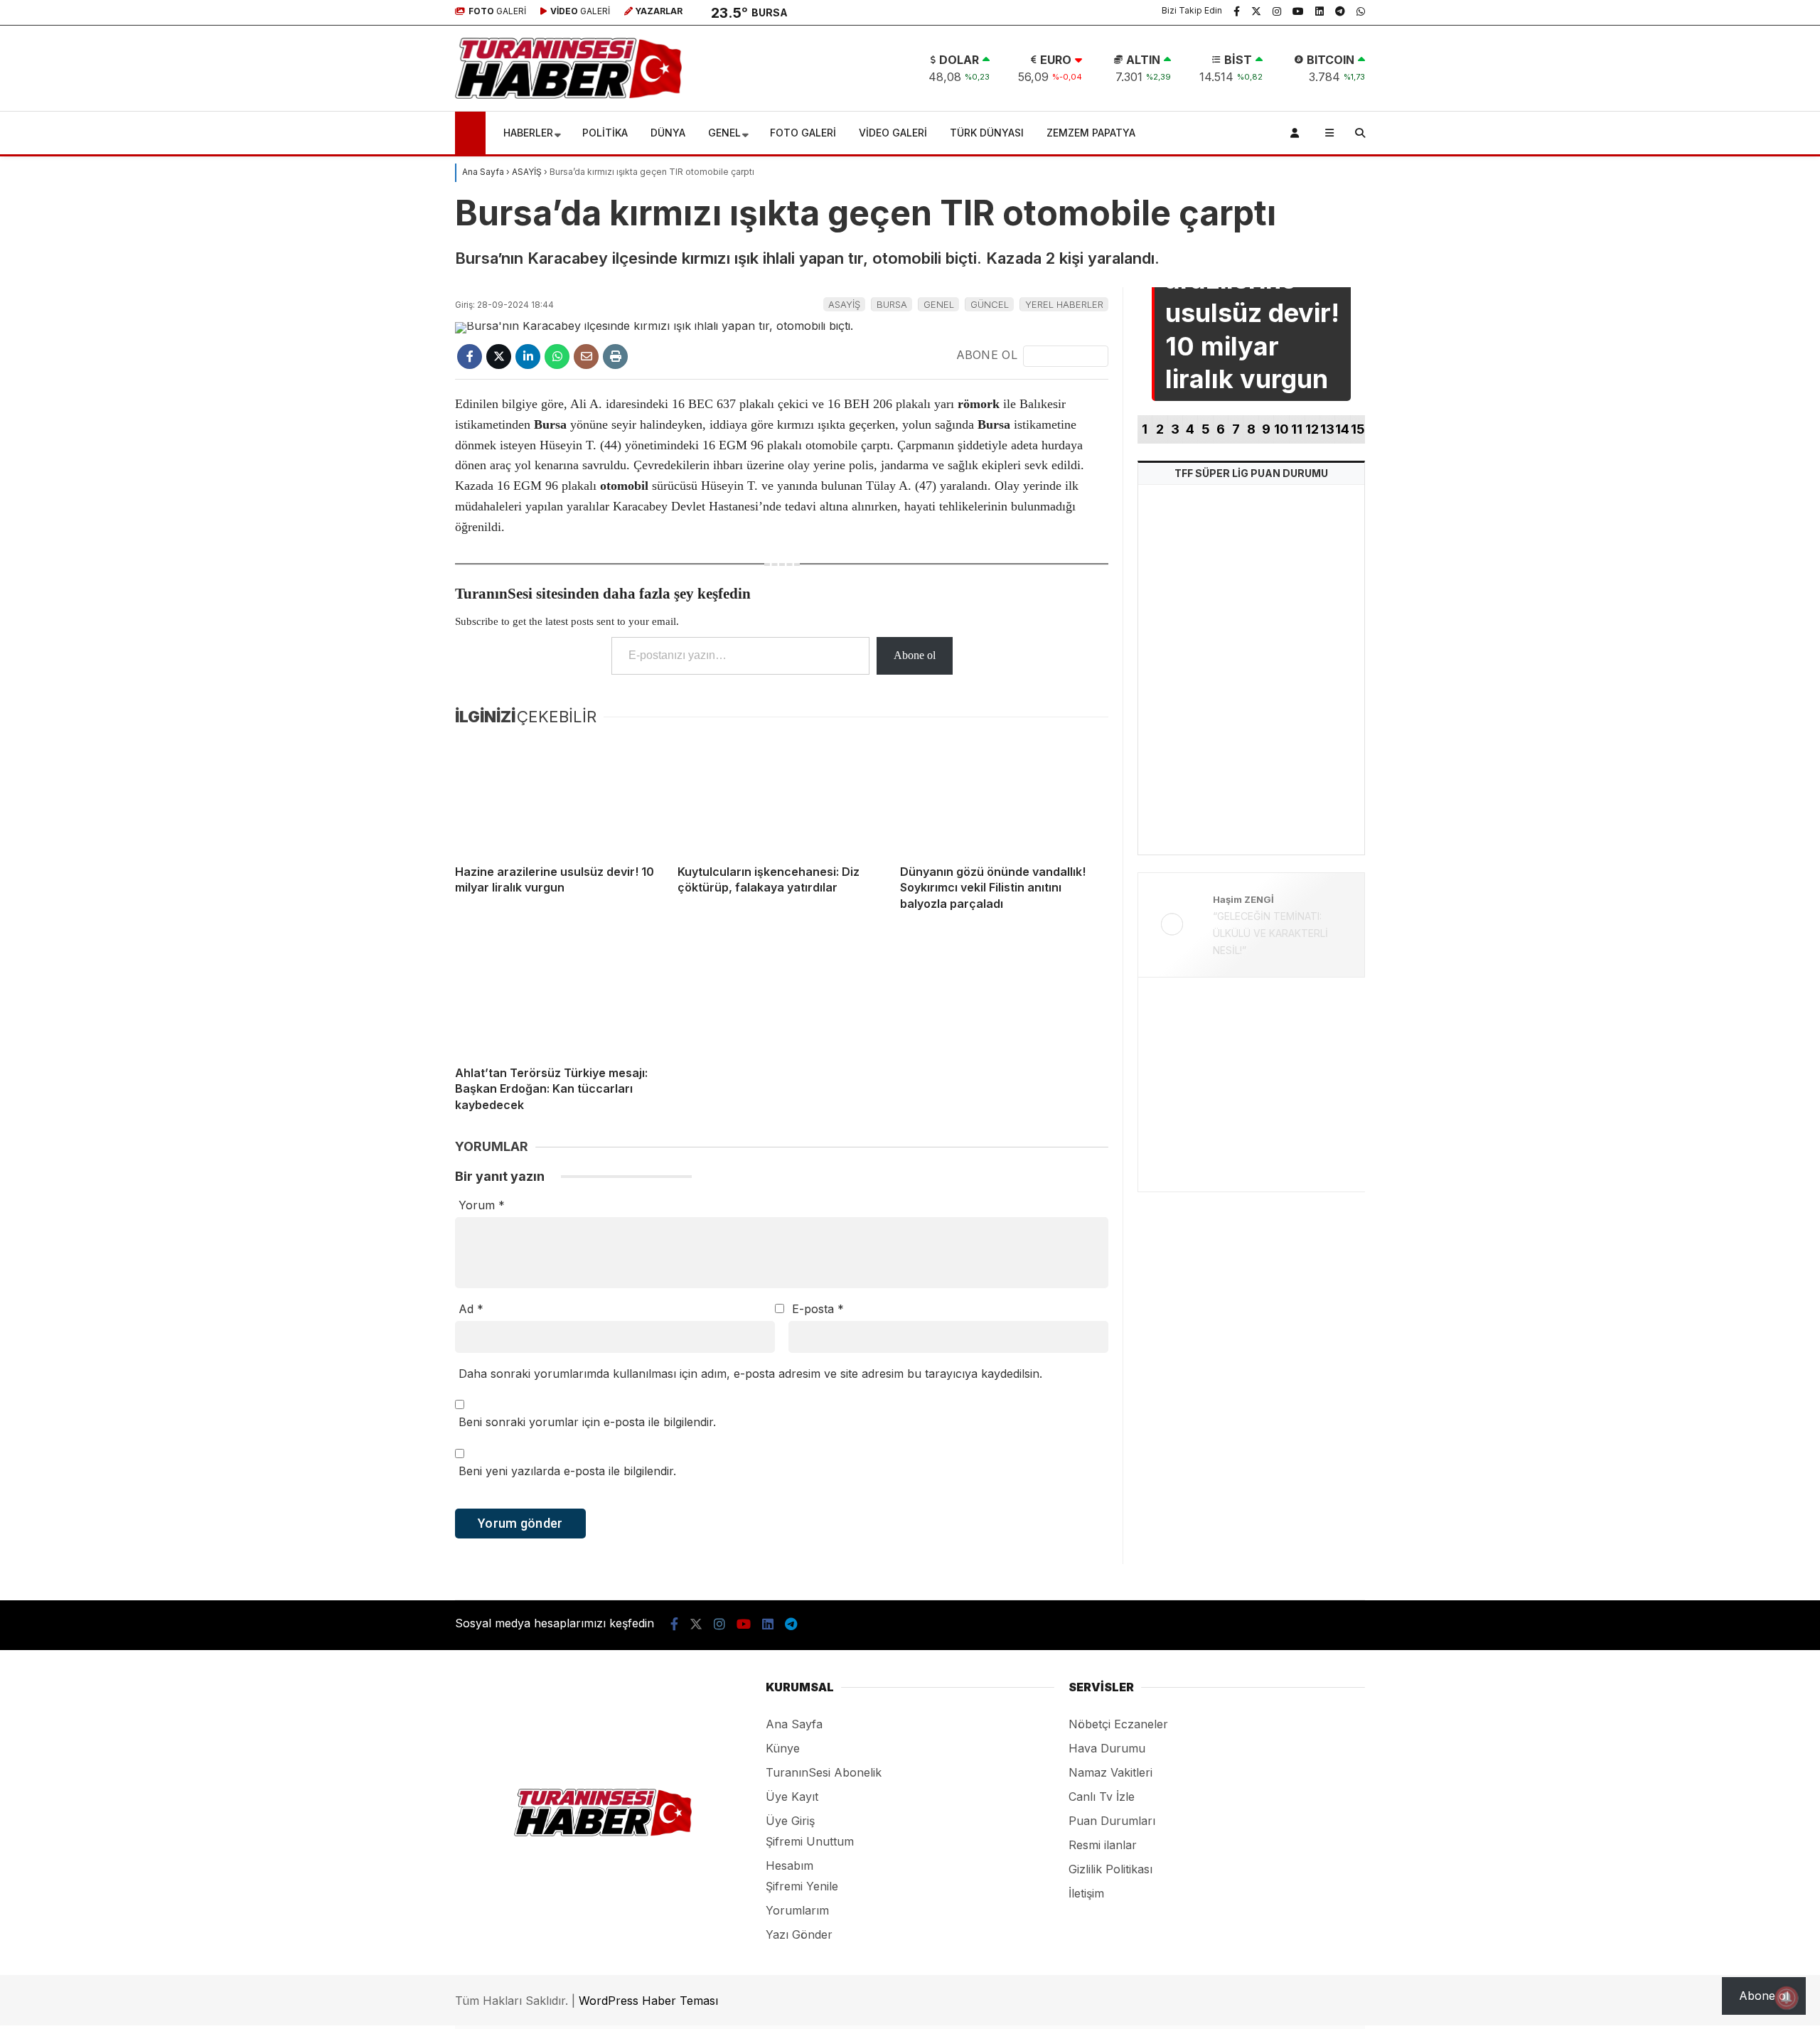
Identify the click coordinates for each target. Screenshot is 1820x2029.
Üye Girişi (1695, 144)
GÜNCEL (990, 304)
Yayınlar (1693, 208)
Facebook (1735, 563)
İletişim (1086, 1893)
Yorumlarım (797, 1910)
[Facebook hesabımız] (1237, 11)
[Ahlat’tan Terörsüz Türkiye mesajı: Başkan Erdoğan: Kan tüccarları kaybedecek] (559, 996)
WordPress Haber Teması (648, 2001)
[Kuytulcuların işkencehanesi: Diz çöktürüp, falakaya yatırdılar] (782, 794)
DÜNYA (668, 133)
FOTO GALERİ (803, 133)
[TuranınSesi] (568, 95)
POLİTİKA (605, 133)
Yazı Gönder (799, 1934)
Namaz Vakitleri (1715, 336)
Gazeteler (1697, 368)
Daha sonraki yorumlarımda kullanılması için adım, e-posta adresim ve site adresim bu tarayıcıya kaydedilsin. (750, 1374)
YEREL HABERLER (1064, 304)
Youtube (1738, 682)
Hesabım (789, 1865)
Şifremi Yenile (802, 1886)
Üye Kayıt (792, 1797)
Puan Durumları (1112, 1821)
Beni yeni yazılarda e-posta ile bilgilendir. (567, 1471)
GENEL (724, 133)
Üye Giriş (790, 1821)
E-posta (818, 1309)
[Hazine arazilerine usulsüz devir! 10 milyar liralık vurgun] (559, 794)
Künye (783, 1748)
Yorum (482, 1205)
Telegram (1737, 762)
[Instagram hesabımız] (1277, 11)
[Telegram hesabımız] (1340, 11)
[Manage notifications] (1787, 1998)
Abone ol (915, 655)
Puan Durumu (1709, 400)
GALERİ (497, 11)
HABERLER (528, 133)
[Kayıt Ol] (1297, 133)
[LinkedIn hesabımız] (1319, 11)
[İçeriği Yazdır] (615, 357)
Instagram (1736, 643)
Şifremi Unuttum (810, 1841)
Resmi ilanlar (1103, 1845)
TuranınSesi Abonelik (824, 1772)
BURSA (892, 304)
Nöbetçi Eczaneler (1720, 272)
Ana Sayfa (1701, 80)
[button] (472, 133)
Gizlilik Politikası (1110, 1869)
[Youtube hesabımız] (1298, 11)
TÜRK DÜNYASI (987, 133)
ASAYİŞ (844, 304)
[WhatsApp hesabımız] (1361, 11)
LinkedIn (1736, 722)
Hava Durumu (1705, 304)
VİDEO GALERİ (893, 133)
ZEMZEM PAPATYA (1091, 133)
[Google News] (1066, 356)
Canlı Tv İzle (1102, 1797)
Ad (471, 1309)
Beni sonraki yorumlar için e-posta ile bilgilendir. (587, 1422)
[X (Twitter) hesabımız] (1731, 603)
